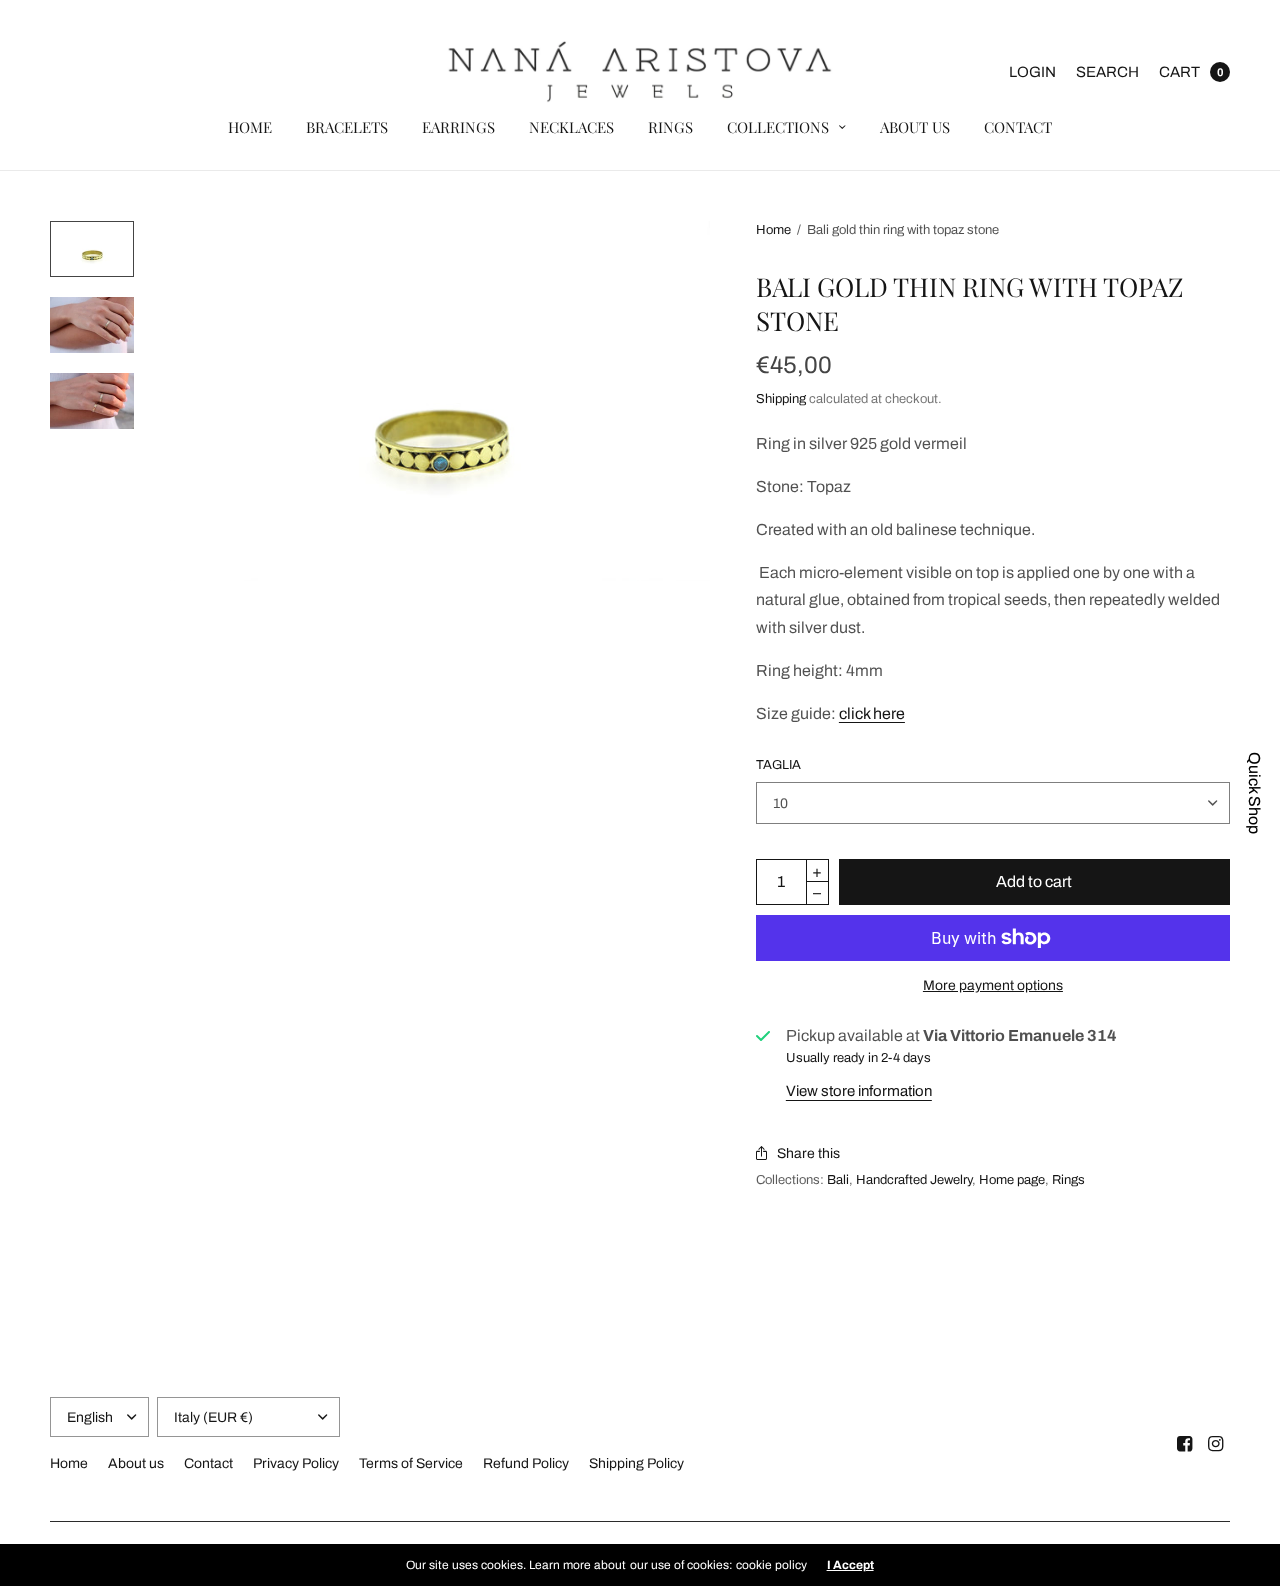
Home (250, 127)
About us (915, 127)
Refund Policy (526, 1463)
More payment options (993, 985)
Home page (1012, 1180)
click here (872, 713)
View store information (859, 1091)
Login (1032, 72)
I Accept (850, 1565)
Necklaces (571, 127)
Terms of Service (411, 1463)
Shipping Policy (636, 1463)
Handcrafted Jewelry (914, 1180)
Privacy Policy (296, 1463)
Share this (808, 1153)
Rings (670, 127)
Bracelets (347, 127)
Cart (1179, 72)
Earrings (458, 127)
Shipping (781, 399)
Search (1107, 72)
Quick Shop (1254, 793)
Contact (1018, 127)
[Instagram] (1216, 1444)
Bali (838, 1180)
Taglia (778, 765)
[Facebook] (1185, 1444)
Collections (778, 127)
